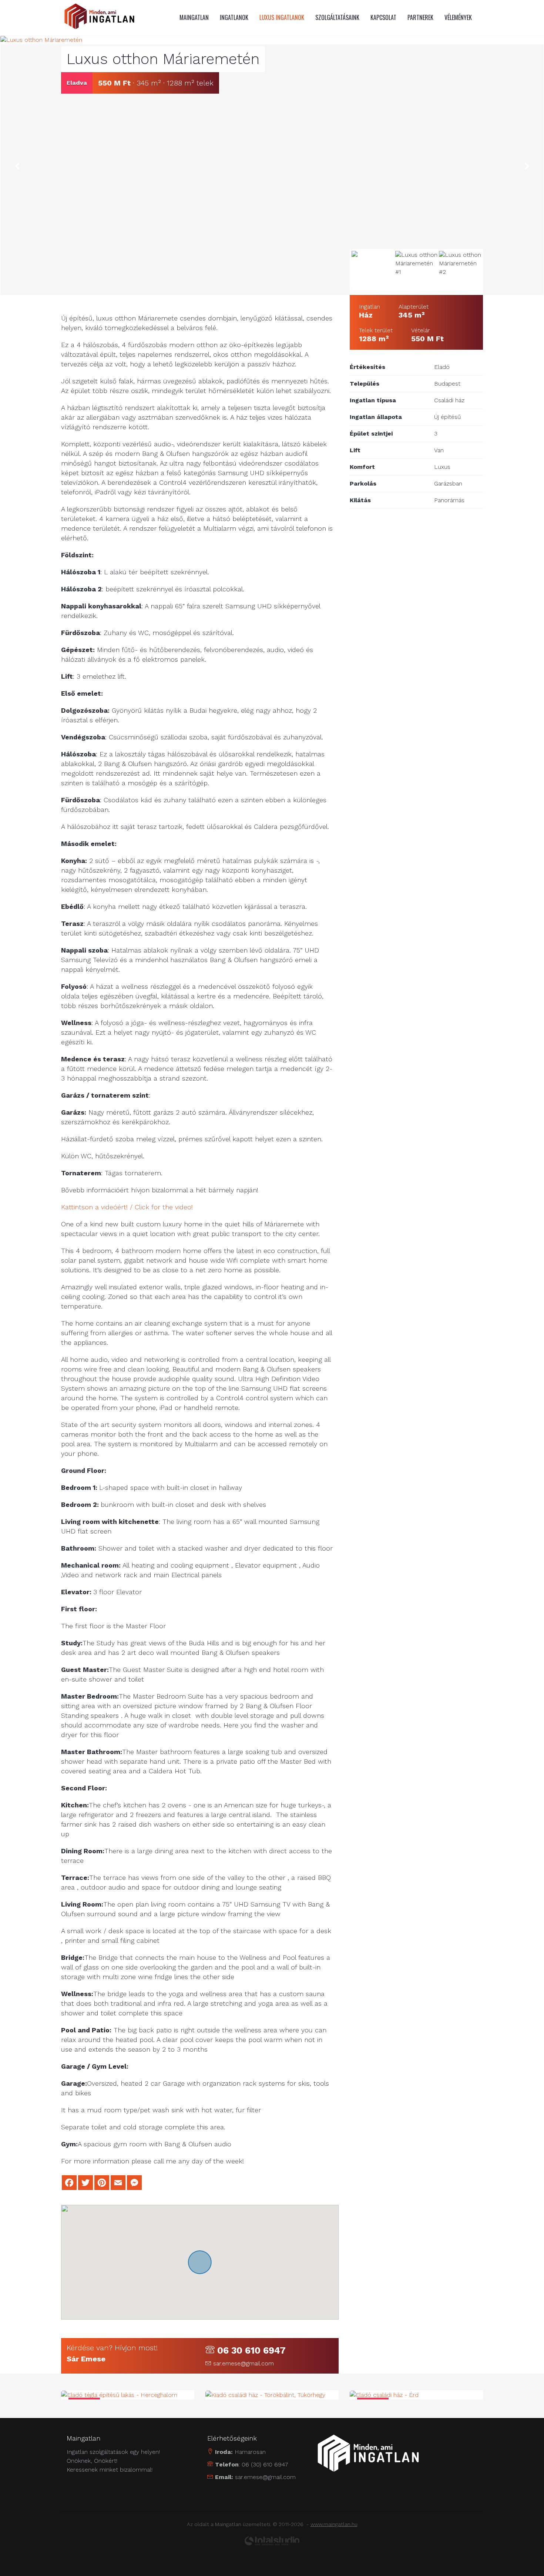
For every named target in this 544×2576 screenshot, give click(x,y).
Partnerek (420, 17)
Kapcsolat (383, 17)
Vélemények (458, 17)
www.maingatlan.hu (334, 2524)
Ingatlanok (234, 17)
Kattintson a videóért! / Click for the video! (127, 1207)
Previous (17, 167)
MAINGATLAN (194, 17)
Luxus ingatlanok (282, 17)
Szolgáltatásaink (337, 17)
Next (527, 167)
